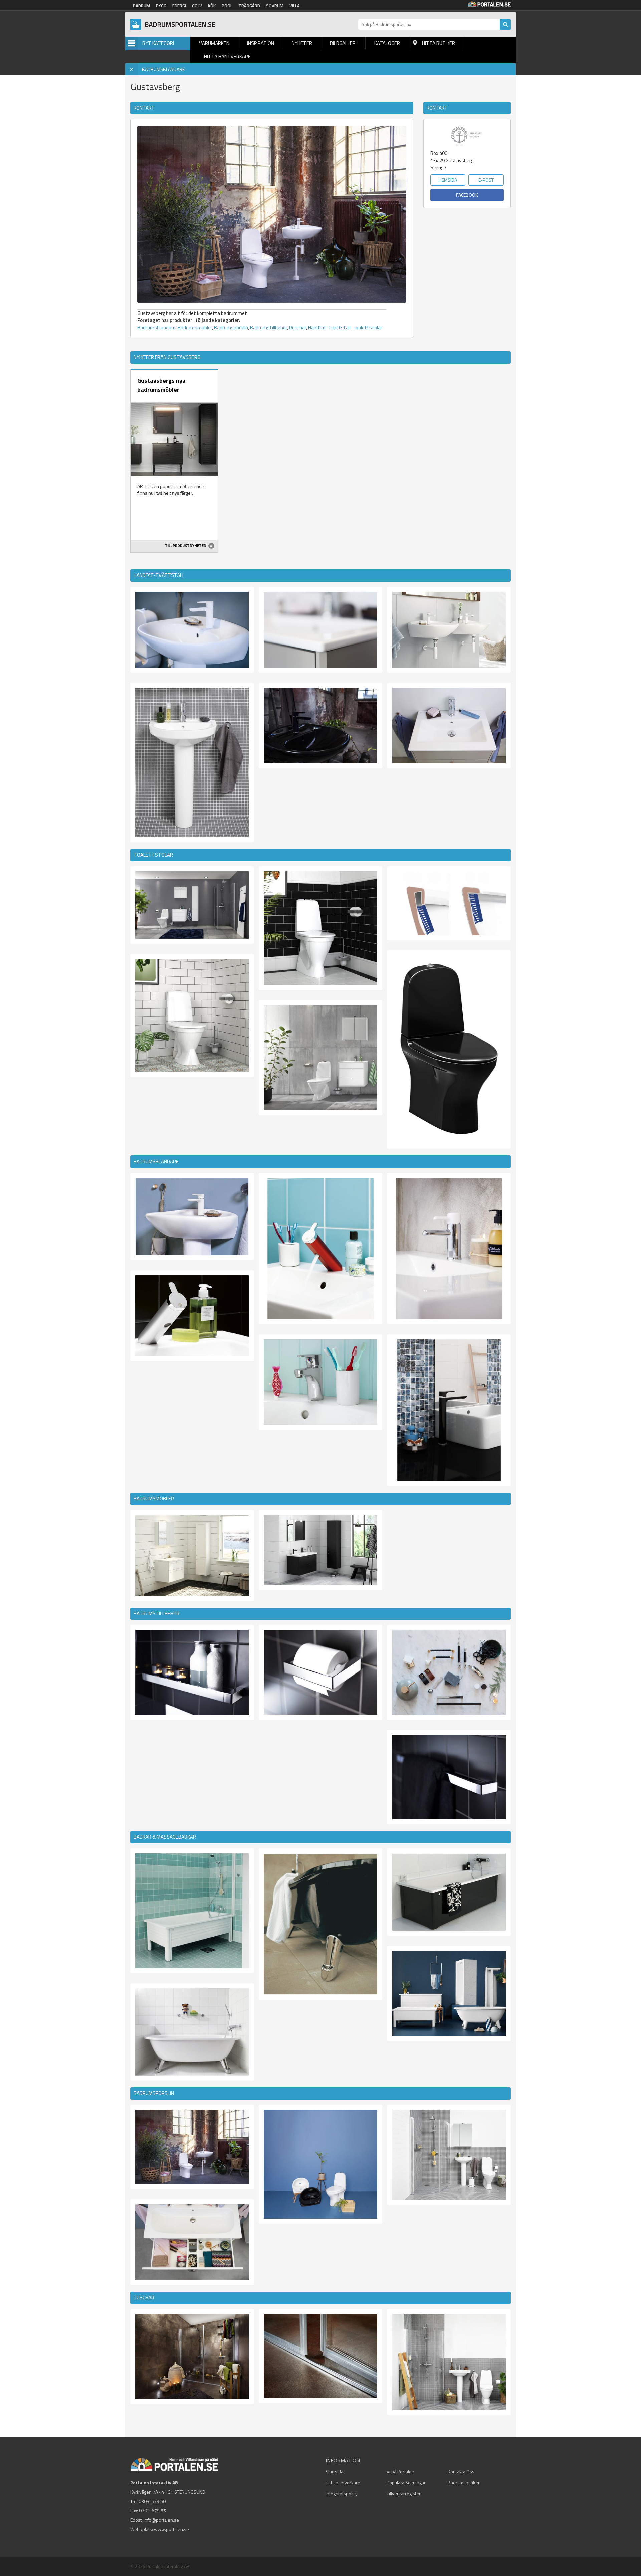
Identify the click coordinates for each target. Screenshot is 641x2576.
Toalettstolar (367, 328)
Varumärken (214, 43)
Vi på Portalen (400, 2471)
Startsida (334, 2471)
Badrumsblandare (156, 328)
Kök (212, 6)
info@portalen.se (161, 2520)
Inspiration (261, 43)
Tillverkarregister (404, 2493)
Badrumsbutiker (464, 2482)
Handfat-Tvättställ (329, 328)
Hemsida (448, 180)
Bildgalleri (343, 43)
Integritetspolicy (342, 2493)
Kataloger (387, 43)
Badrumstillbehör (269, 328)
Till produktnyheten (186, 546)
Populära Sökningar (406, 2482)
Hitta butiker (439, 43)
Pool (227, 6)
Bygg (161, 6)
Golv (197, 6)
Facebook (467, 195)
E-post (486, 180)
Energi (179, 6)
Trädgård (249, 6)
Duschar (298, 328)
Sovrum (275, 6)
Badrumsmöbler (195, 328)
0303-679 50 (152, 2501)
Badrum (141, 6)
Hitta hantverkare (227, 57)
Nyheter (302, 43)
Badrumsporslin (231, 328)
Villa (295, 6)
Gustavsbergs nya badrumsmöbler (161, 385)
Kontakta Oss (461, 2471)
